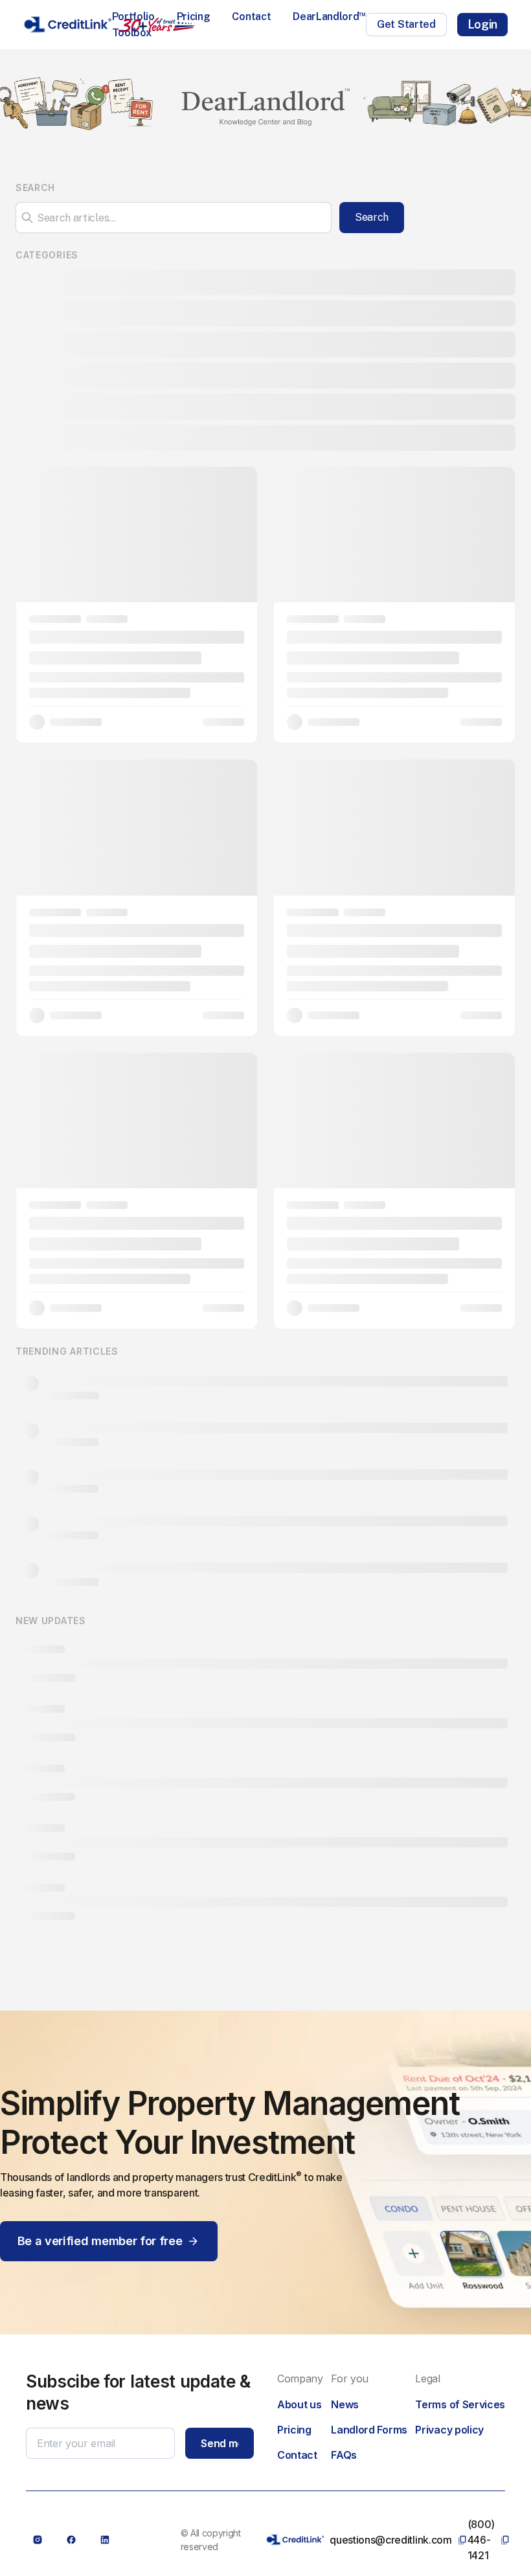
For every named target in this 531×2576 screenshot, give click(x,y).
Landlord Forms (369, 2430)
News (345, 2404)
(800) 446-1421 (481, 2540)
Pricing (194, 17)
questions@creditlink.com (390, 2540)
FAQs (344, 2455)
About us (299, 2404)
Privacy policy (449, 2430)
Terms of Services (460, 2404)
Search (372, 217)
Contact (251, 17)
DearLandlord (329, 17)
